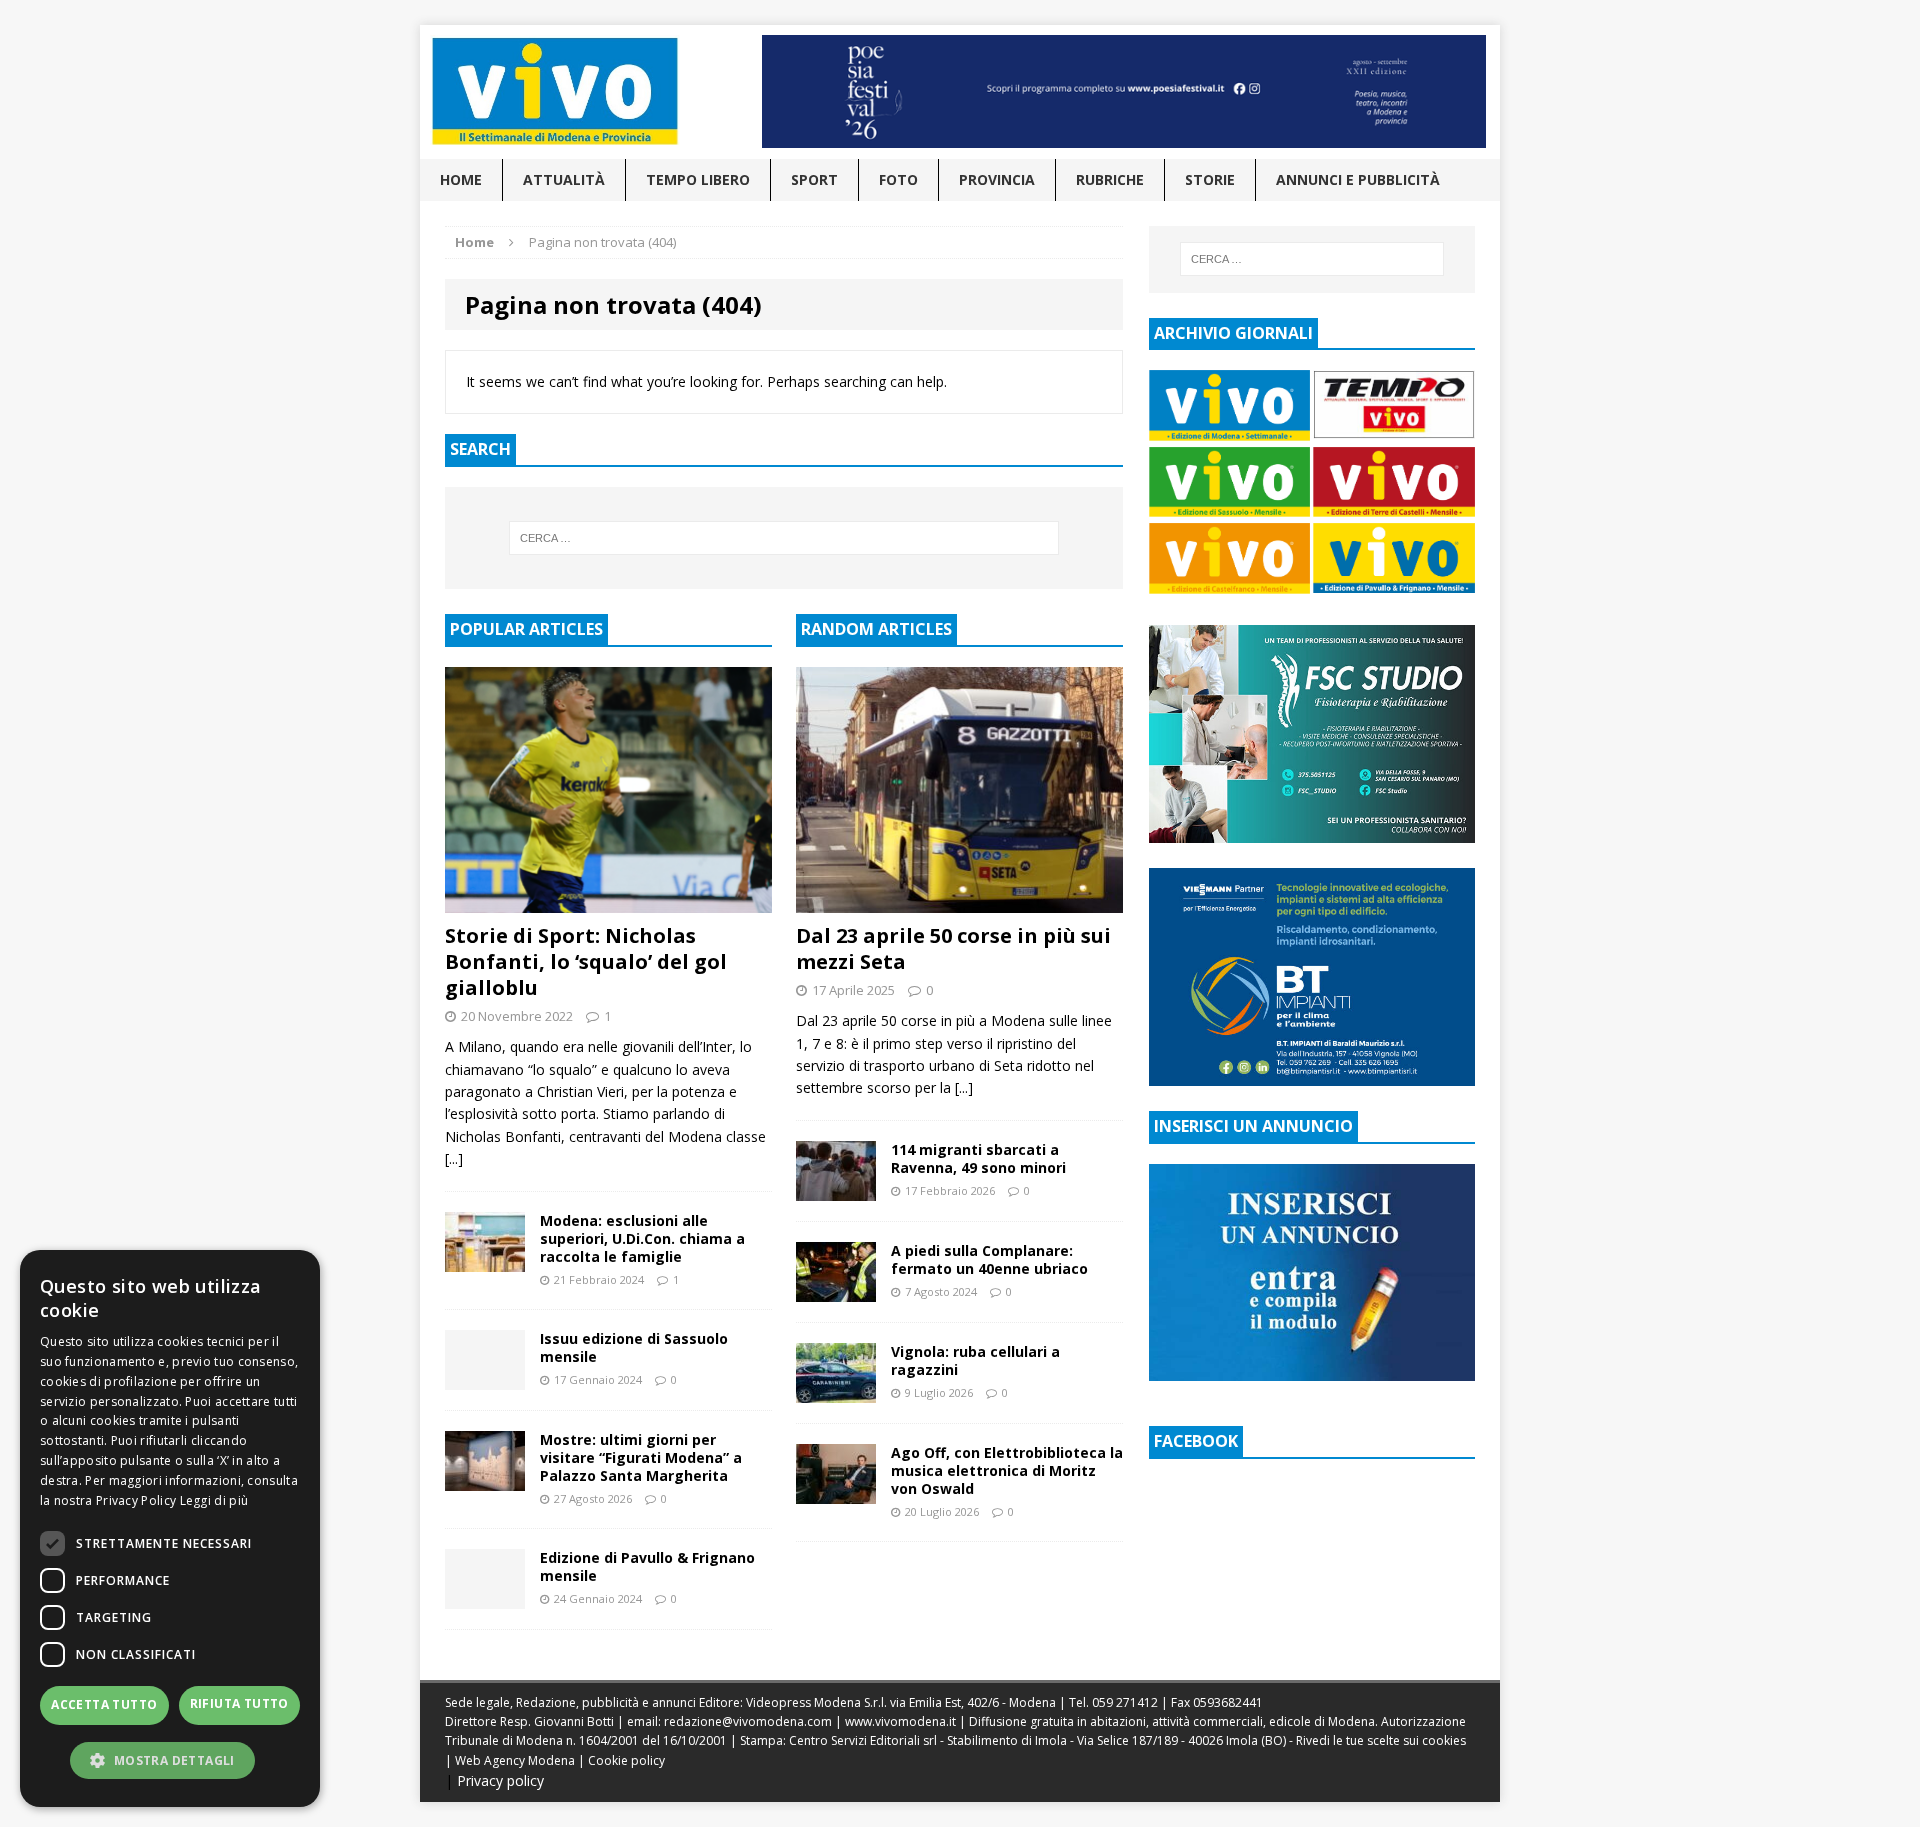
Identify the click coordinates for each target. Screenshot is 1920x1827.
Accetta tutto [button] (104, 1704)
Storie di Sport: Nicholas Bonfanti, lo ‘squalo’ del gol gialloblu (586, 961)
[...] (454, 1158)
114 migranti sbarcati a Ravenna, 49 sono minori (978, 1158)
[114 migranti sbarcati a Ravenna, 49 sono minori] (836, 1188)
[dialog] (170, 1528)
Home (461, 179)
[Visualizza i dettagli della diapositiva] (1124, 91)
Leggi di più (214, 1500)
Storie (1210, 179)
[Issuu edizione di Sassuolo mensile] (485, 1377)
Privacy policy (500, 1780)
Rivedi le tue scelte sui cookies (1381, 1740)
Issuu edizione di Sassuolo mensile (634, 1347)
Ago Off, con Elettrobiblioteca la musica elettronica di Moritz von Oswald (1007, 1470)
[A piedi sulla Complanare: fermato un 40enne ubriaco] (836, 1289)
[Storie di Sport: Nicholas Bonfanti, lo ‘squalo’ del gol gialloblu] (608, 900)
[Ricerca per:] (784, 538)
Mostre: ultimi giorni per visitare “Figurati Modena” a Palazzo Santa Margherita (641, 1457)
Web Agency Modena (515, 1760)
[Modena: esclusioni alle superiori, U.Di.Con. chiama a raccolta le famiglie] (485, 1259)
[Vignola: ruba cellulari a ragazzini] (836, 1390)
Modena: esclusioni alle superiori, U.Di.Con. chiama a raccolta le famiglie (642, 1238)
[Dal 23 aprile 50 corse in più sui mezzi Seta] (959, 900)
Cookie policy (626, 1760)
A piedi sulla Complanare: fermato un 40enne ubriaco (989, 1259)
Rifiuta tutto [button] (239, 1703)
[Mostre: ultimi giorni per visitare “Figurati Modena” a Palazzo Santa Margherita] (485, 1478)
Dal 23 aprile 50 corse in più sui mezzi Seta (953, 948)
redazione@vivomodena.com (748, 1721)
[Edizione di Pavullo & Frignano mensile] (485, 1597)
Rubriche (1110, 179)
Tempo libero (698, 179)
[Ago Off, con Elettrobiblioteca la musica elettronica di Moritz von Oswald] (836, 1491)
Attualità (564, 179)
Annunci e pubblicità (1358, 179)
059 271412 (1125, 1702)
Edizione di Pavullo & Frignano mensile (647, 1566)
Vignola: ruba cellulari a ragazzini (975, 1360)
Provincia (997, 179)
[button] (170, 1760)
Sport (814, 179)
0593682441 (1228, 1702)
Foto (898, 179)
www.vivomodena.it (900, 1721)
